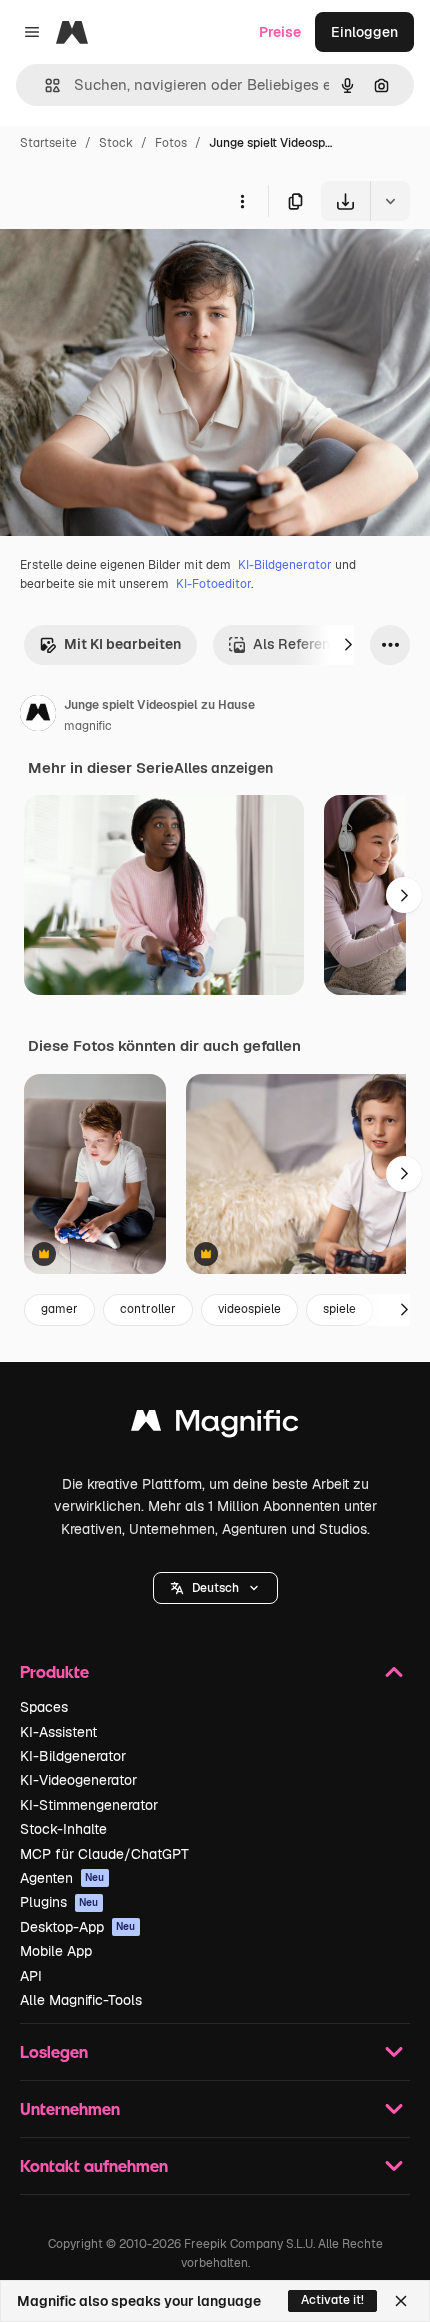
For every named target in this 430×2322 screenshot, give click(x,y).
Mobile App (56, 1951)
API (31, 1976)
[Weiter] (348, 645)
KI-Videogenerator (78, 1780)
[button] (215, 1588)
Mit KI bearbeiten (122, 644)
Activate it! (332, 2300)
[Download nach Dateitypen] (390, 201)
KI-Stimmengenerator (89, 1805)
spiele (339, 1309)
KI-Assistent (58, 1732)
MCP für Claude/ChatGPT (104, 1854)
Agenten (62, 1878)
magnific (88, 726)
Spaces (44, 1707)
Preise (280, 32)
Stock (116, 143)
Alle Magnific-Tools (81, 2000)
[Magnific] (215, 1425)
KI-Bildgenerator (285, 565)
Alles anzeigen (223, 768)
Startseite (48, 143)
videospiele (249, 1309)
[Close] (401, 2301)
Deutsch (215, 1588)
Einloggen (364, 32)
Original (128, 267)
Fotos (171, 143)
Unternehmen (70, 2108)
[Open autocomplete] (44, 85)
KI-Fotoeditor (213, 584)
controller (148, 1309)
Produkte (54, 1671)
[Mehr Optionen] (242, 201)
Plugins (59, 1902)
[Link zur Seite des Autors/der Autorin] (38, 716)
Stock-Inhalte (63, 1829)
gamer (59, 1309)
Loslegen (54, 2051)
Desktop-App (78, 1927)
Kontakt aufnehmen (94, 2165)
